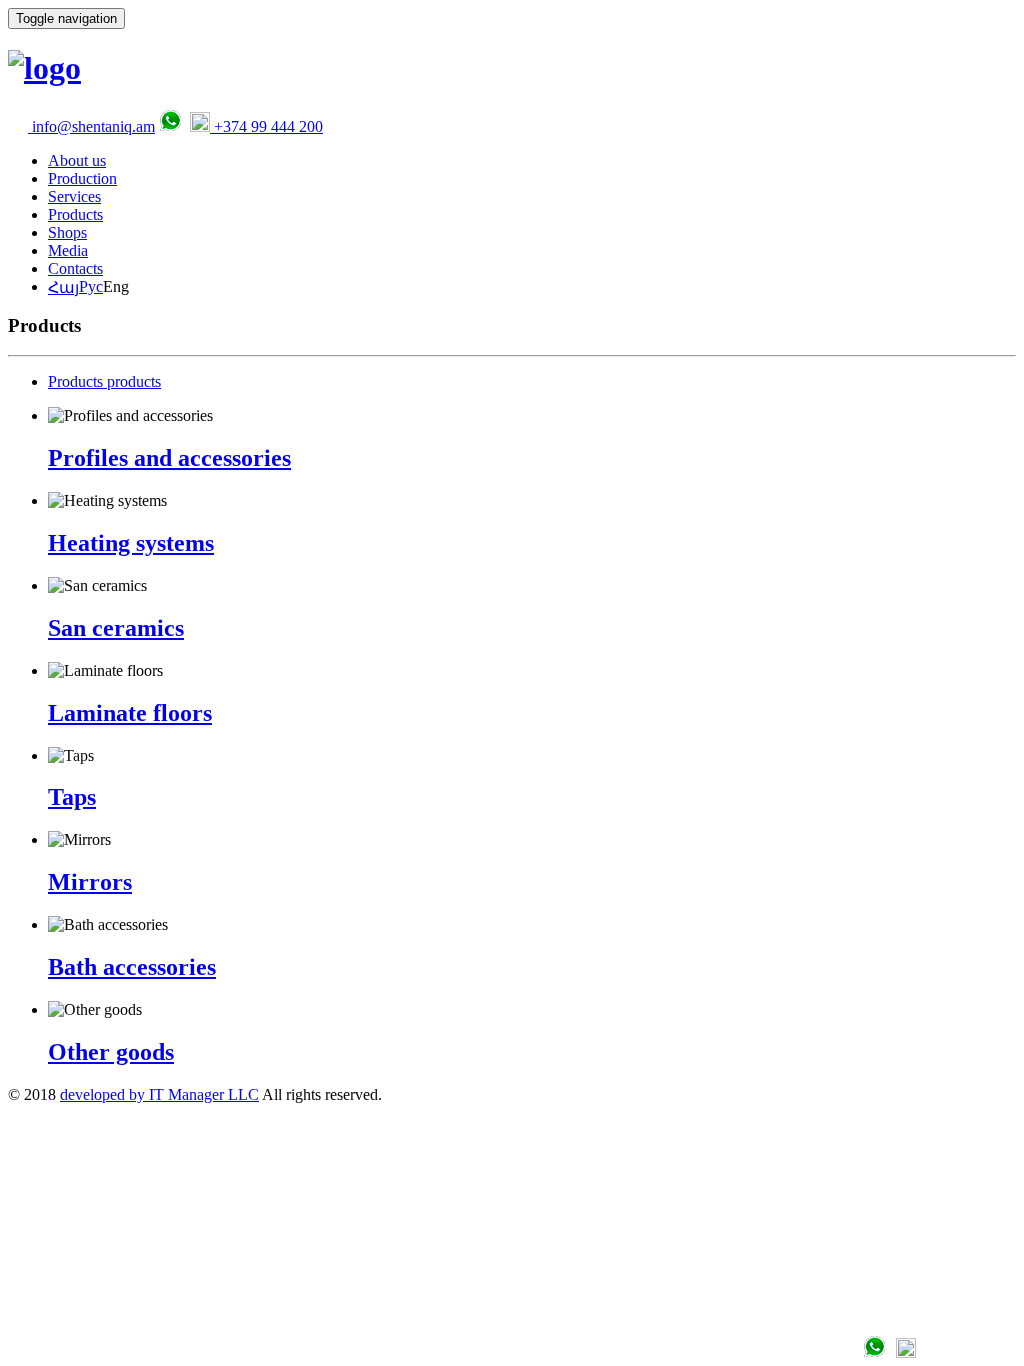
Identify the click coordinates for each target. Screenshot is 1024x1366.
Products (75, 214)
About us (77, 160)
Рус (91, 286)
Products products (104, 381)
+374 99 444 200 (266, 126)
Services (74, 196)
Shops (67, 232)
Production (82, 178)
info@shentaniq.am (91, 126)
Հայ (63, 287)
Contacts (75, 268)
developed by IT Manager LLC (159, 1094)
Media (68, 250)
